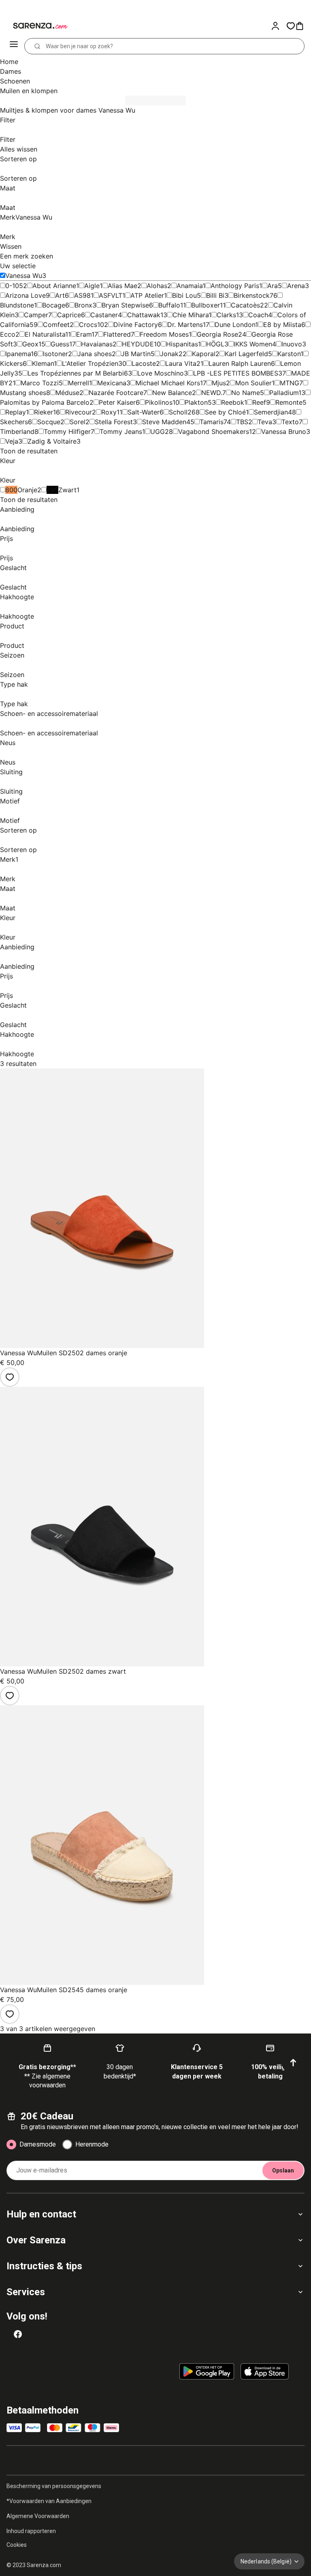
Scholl (178, 412)
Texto (290, 422)
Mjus (219, 383)
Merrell (79, 383)
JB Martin (136, 354)
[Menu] (15, 46)
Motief (10, 801)
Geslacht (13, 568)
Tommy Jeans (121, 431)
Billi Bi (215, 295)
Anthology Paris (235, 286)
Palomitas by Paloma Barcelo (45, 402)
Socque (49, 422)
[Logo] (36, 26)
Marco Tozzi (40, 383)
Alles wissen (19, 149)
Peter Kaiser (117, 402)
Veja (12, 441)
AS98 (82, 295)
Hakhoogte (17, 597)
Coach (258, 315)
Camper (36, 315)
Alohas (157, 286)
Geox (30, 344)
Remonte (289, 402)
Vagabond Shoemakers (214, 431)
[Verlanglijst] (10, 1377)
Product (12, 626)
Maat (8, 188)
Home (9, 62)
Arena (296, 286)
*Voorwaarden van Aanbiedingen (49, 2501)
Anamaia (190, 286)
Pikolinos (159, 402)
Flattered (117, 334)
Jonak (169, 354)
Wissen (11, 246)
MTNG (290, 383)
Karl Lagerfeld (246, 354)
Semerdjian (271, 412)
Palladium (284, 393)
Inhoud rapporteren (31, 2531)
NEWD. (212, 393)
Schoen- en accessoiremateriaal (49, 713)
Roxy (109, 412)
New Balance (172, 393)
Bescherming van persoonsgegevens (54, 2486)
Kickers (11, 363)
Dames (11, 71)
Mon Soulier (253, 383)
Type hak (14, 684)
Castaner (104, 315)
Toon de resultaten (29, 451)
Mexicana (112, 383)
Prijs (6, 538)
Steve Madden (164, 422)
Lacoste (144, 363)
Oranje (27, 490)
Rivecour (79, 412)
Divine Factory (136, 325)
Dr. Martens (185, 325)
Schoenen (15, 81)
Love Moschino (161, 373)
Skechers (14, 422)
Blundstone (17, 305)
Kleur (8, 461)
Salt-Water (144, 412)
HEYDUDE (138, 344)
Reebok (233, 402)
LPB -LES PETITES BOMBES (236, 373)
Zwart (67, 490)
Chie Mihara (191, 315)
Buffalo (169, 305)
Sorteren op (18, 159)
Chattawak (144, 315)
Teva (265, 422)
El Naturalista (45, 334)
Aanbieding (17, 509)
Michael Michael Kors (168, 383)
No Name (246, 393)
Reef (259, 402)
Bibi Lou (184, 295)
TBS (242, 422)
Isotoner (55, 354)
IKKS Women (253, 344)
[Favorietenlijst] (291, 26)
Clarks (226, 315)
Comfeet (56, 325)
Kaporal (204, 354)
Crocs (88, 325)
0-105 (14, 286)
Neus (8, 743)
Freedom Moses (164, 334)
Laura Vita (181, 363)
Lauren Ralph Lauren (240, 363)
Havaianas (97, 344)
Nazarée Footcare (116, 393)
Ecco (8, 334)
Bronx (83, 305)
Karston (289, 354)
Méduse (67, 393)
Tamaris (212, 422)
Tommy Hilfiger (67, 431)
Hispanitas (182, 344)
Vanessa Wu (24, 276)
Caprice (69, 315)
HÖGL (215, 344)
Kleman (43, 363)
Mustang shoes (23, 393)
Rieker (44, 412)
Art (60, 295)
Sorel (78, 422)
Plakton (196, 402)
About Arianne (54, 286)
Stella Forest (114, 422)
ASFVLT (111, 295)
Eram (84, 334)
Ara (273, 286)
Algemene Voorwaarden (38, 2516)
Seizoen (12, 655)
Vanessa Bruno (284, 431)
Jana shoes (95, 354)
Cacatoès (245, 305)
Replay (16, 412)
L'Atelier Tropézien (90, 363)
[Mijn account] (279, 26)
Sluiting (11, 772)
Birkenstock (252, 295)
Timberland (17, 431)
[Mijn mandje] (303, 26)
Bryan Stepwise (125, 305)
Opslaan (283, 2170)
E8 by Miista (282, 325)
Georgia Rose (217, 334)
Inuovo (292, 344)
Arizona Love (26, 295)
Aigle (92, 286)
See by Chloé (225, 412)
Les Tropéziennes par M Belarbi (76, 373)
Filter (8, 120)
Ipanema (18, 354)
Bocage (54, 305)
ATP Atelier (147, 295)
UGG (158, 431)
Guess (60, 344)
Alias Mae (122, 286)
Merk (26, 217)
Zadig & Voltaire (52, 441)
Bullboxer (206, 305)
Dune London (235, 325)
